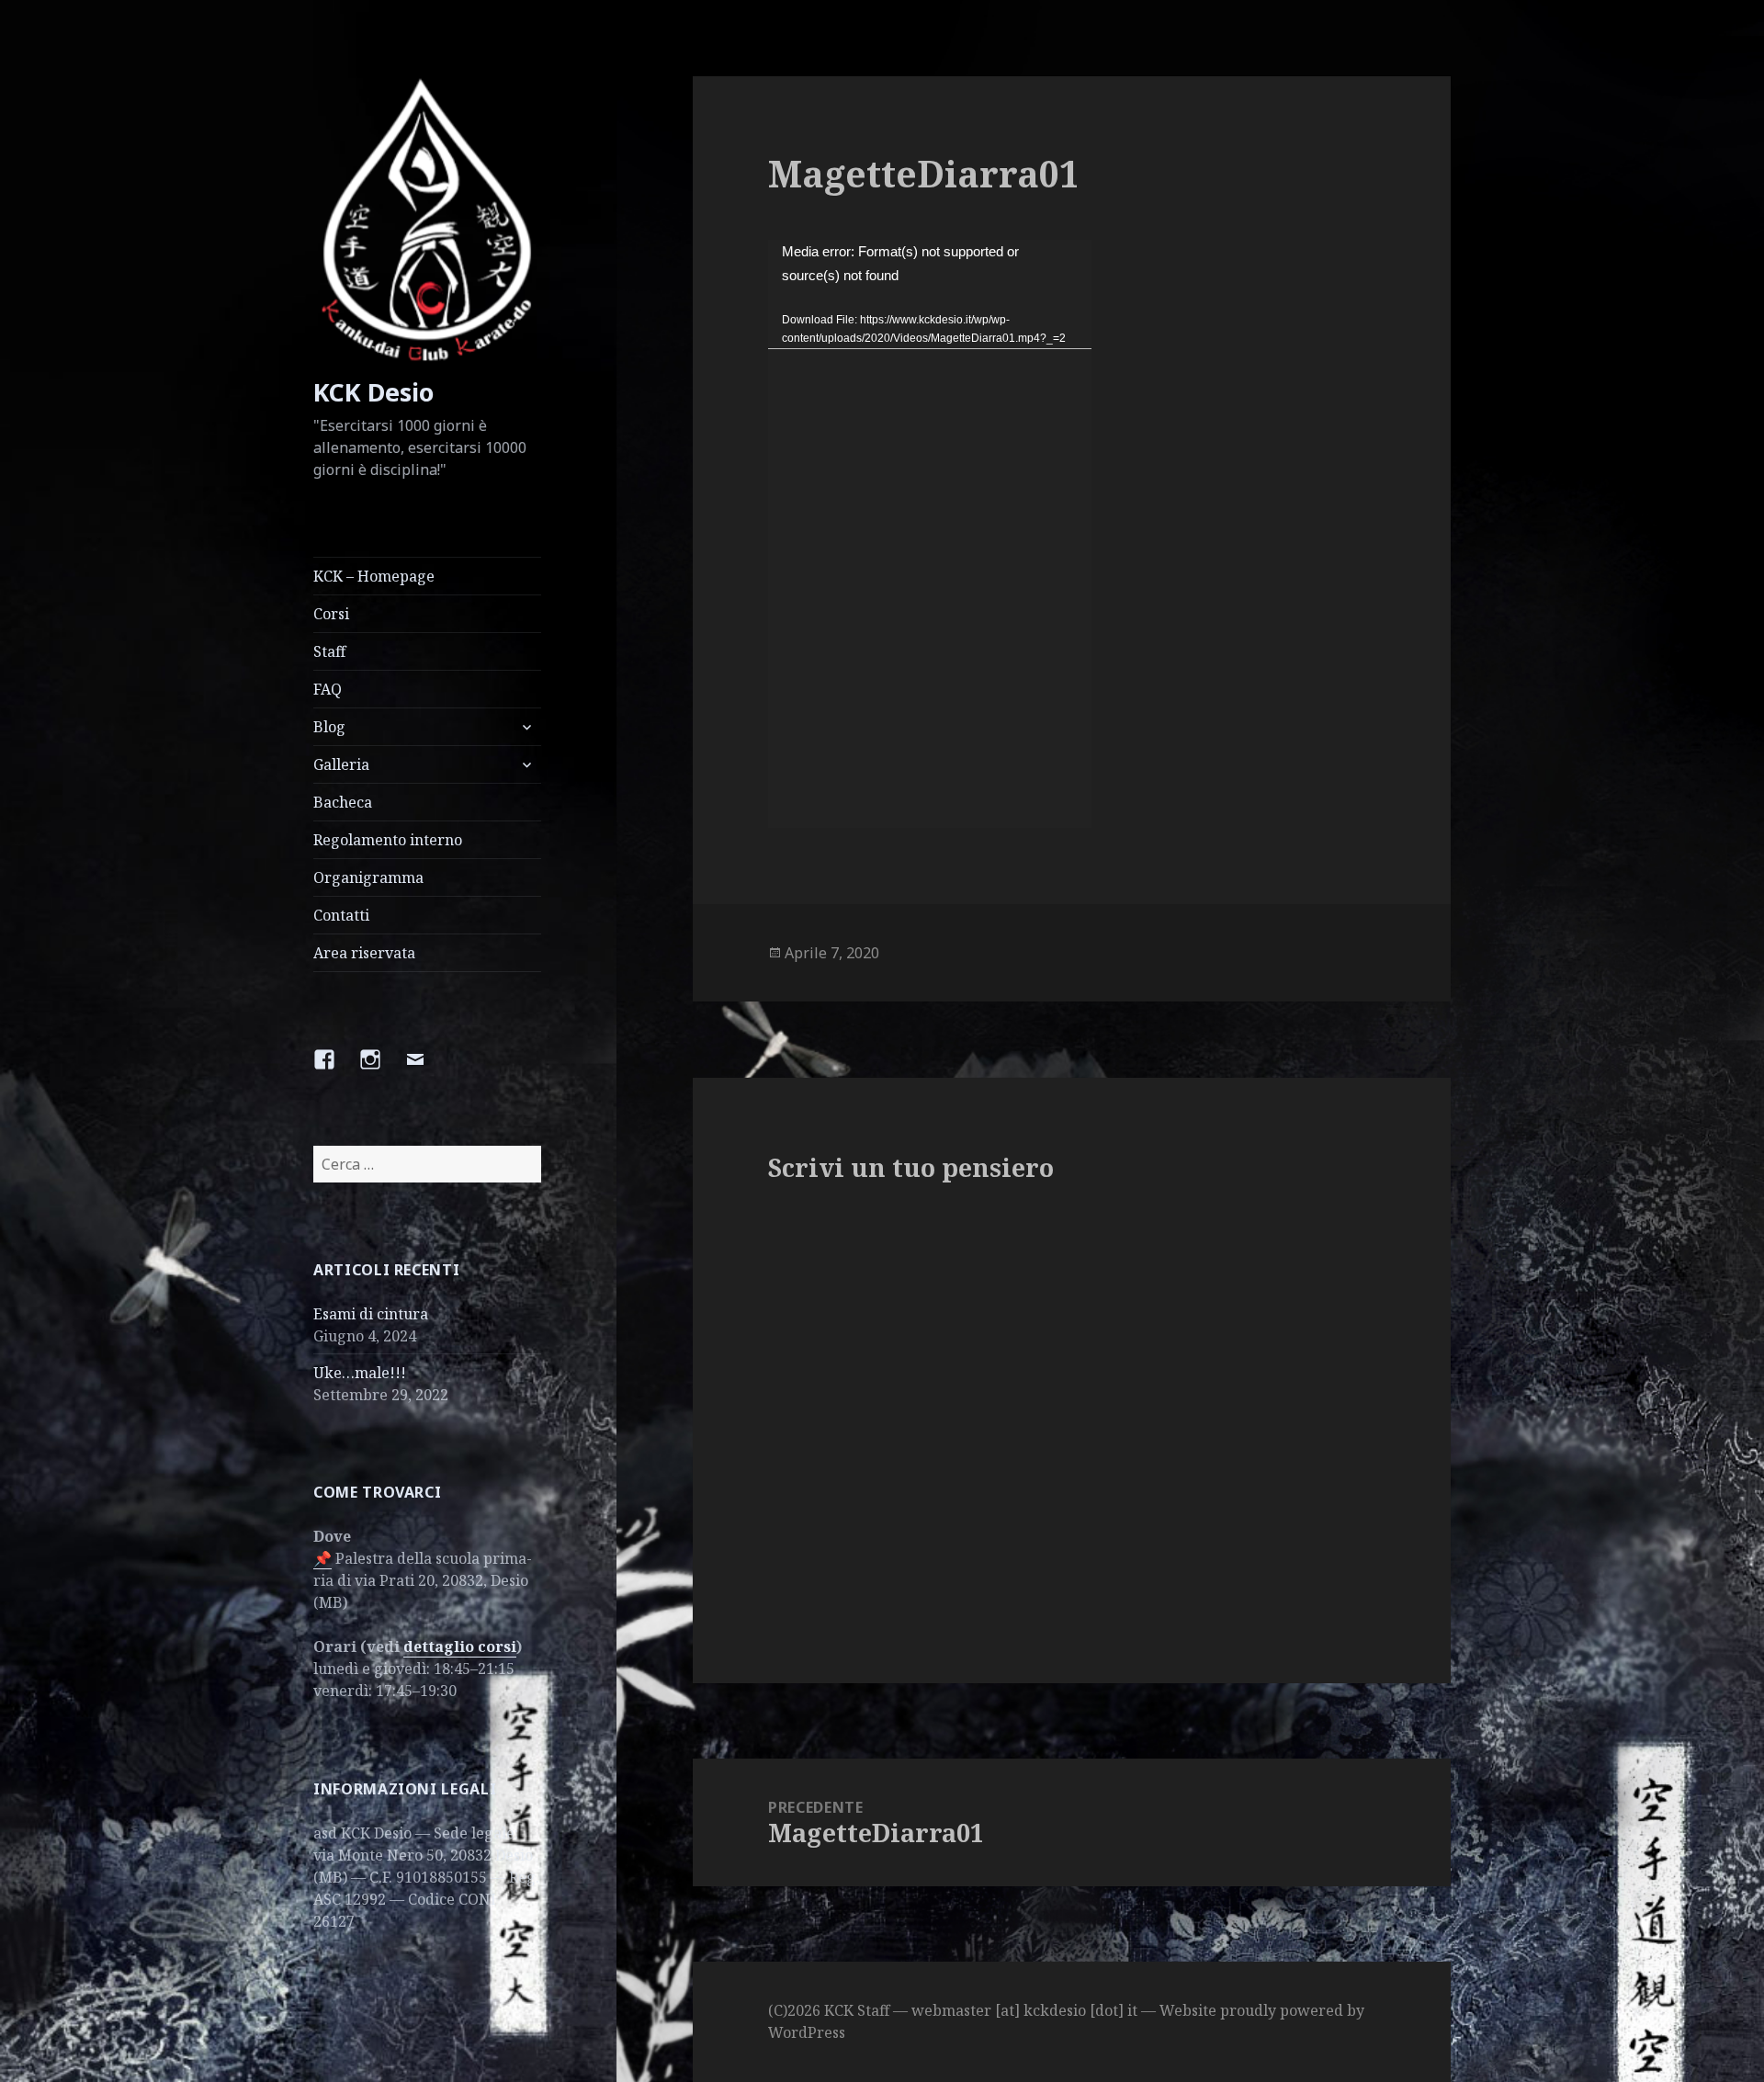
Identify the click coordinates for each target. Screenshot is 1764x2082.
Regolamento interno (388, 840)
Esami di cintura (371, 1314)
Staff (329, 651)
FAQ (328, 689)
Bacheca (343, 802)
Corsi (331, 614)
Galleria (341, 764)
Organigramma (368, 877)
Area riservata (364, 953)
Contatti (341, 915)
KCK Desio (373, 392)
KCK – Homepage (374, 576)
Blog (329, 727)
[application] (930, 534)
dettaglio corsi (460, 1646)
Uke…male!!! (360, 1373)
